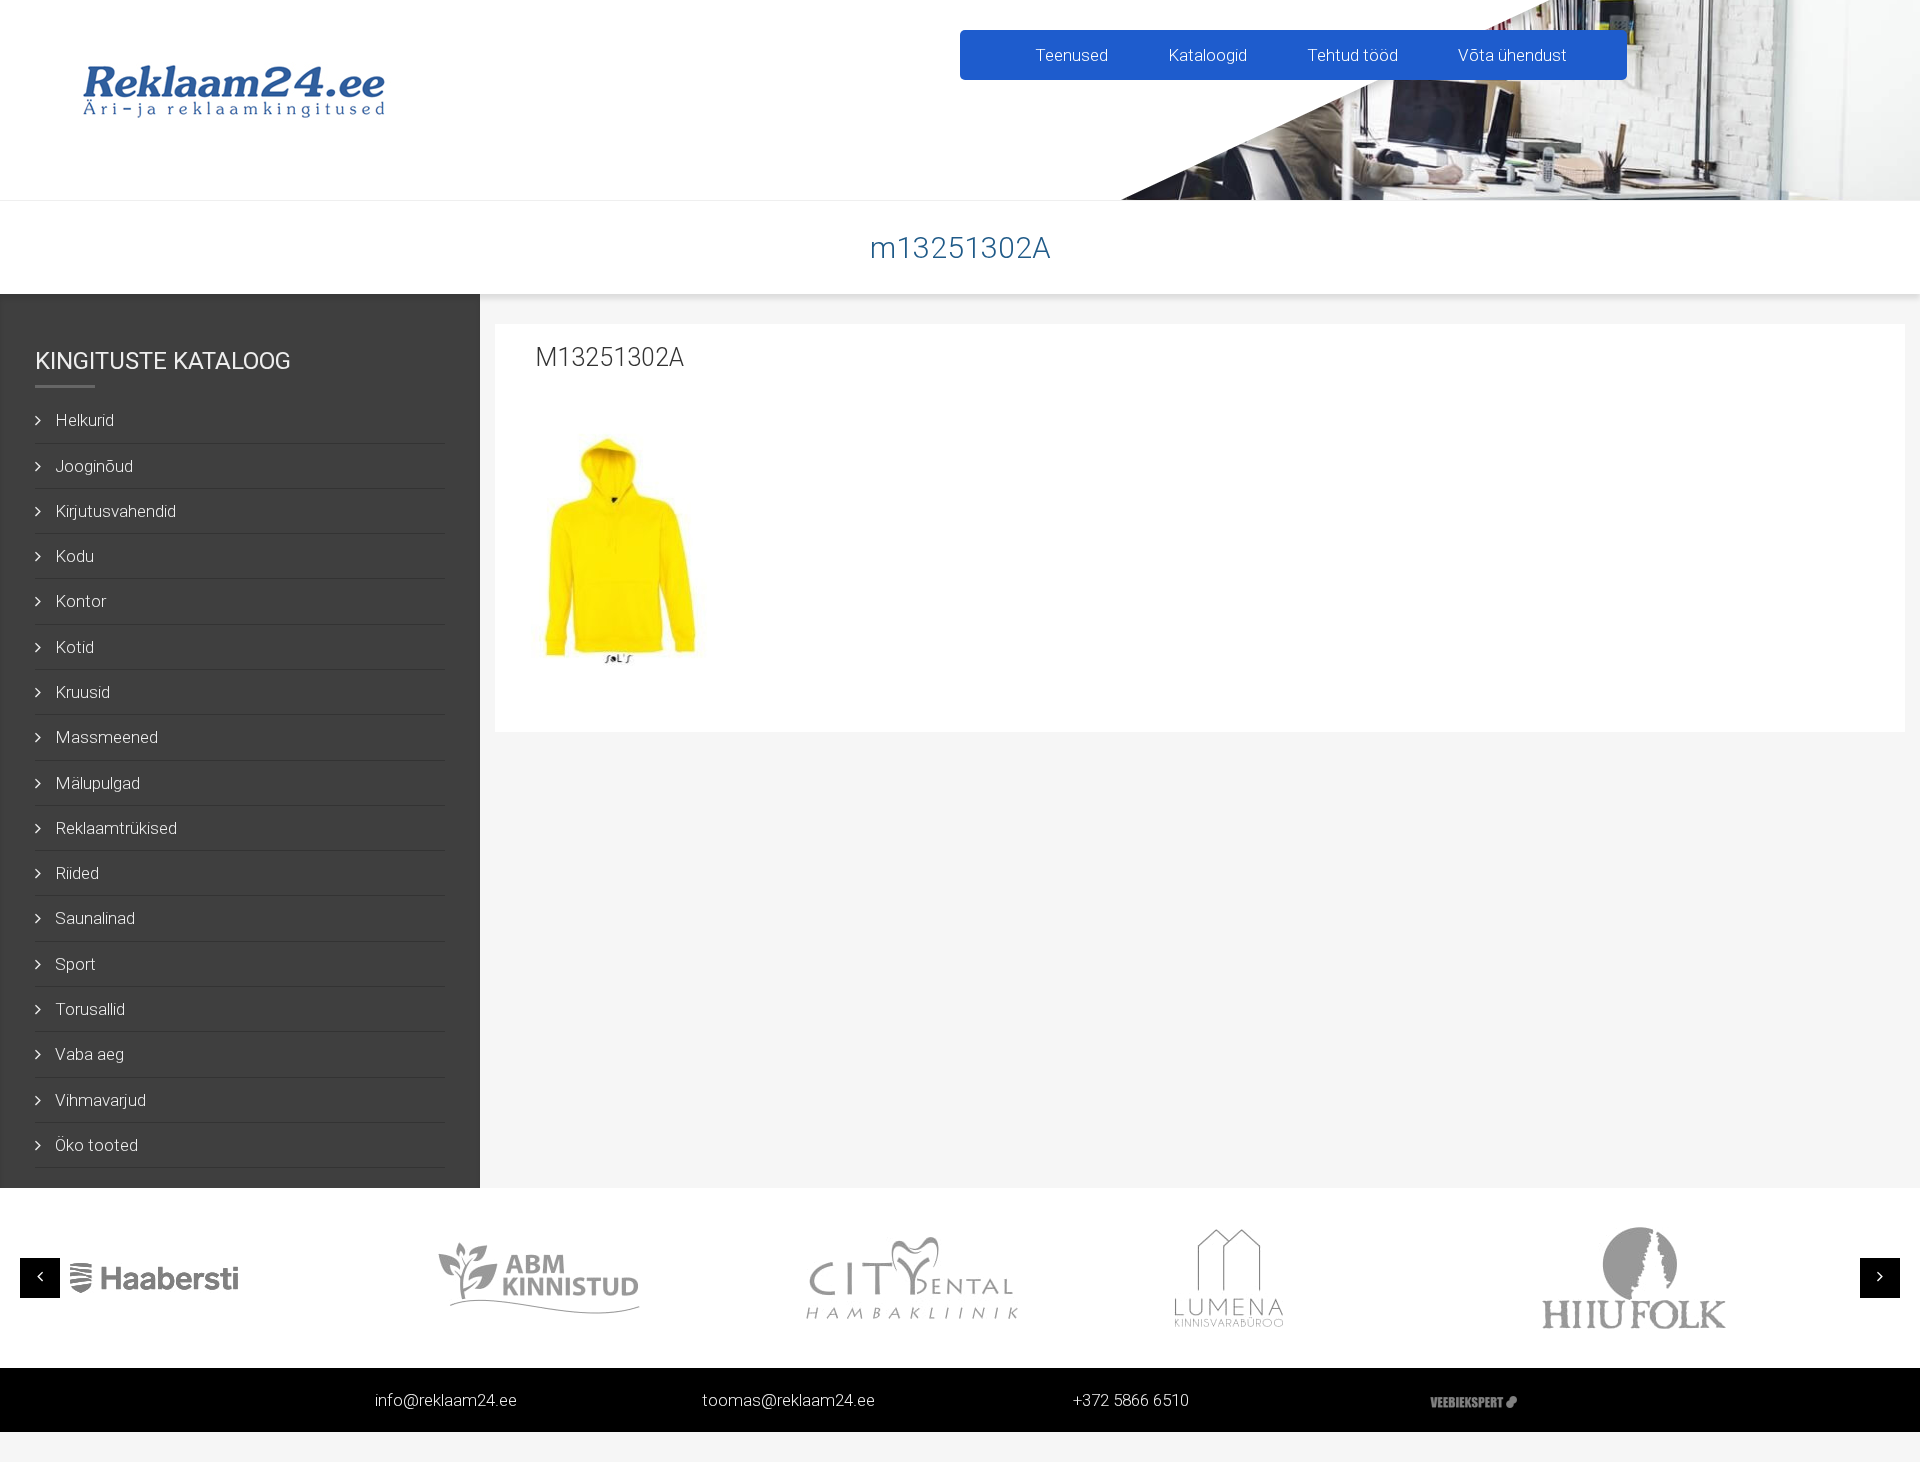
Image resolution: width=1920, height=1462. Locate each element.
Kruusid (82, 692)
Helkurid (84, 420)
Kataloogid (1207, 55)
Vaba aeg (89, 1054)
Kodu (74, 556)
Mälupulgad (97, 783)
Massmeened (106, 737)
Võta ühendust (1512, 55)
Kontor (80, 601)
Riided (77, 873)
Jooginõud (94, 466)
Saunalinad (95, 918)
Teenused (1071, 55)
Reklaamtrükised (116, 828)
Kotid (74, 647)
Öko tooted (96, 1145)
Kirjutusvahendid (115, 511)
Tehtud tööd (1352, 55)
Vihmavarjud (100, 1100)
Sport (75, 964)
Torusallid (90, 1009)
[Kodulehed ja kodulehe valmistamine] (1473, 1400)
